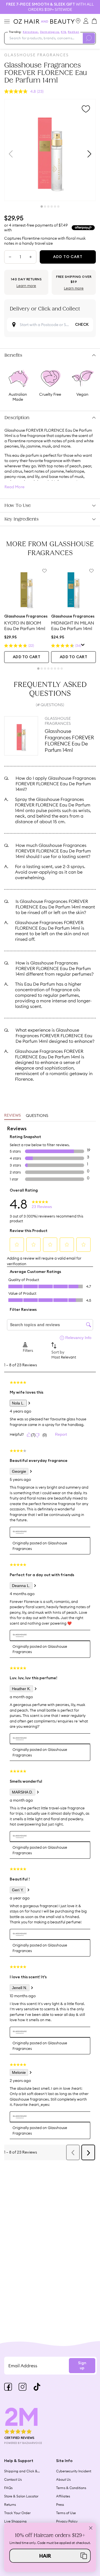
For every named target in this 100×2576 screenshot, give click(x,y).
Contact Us (13, 2479)
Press (60, 2505)
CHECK (82, 325)
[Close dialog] (91, 2528)
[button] (50, 2556)
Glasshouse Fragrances (37, 55)
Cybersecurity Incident (74, 2471)
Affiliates (63, 2496)
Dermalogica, (50, 32)
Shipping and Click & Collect (21, 2471)
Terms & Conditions (71, 2488)
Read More (14, 487)
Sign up (82, 2366)
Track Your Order (17, 2513)
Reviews (12, 1116)
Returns (10, 2505)
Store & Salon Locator (21, 2496)
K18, (64, 32)
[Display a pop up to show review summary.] (83, 646)
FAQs (8, 2488)
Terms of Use (66, 2513)
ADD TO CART (27, 657)
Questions (37, 1116)
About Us (63, 2479)
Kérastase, (31, 32)
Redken (73, 32)
